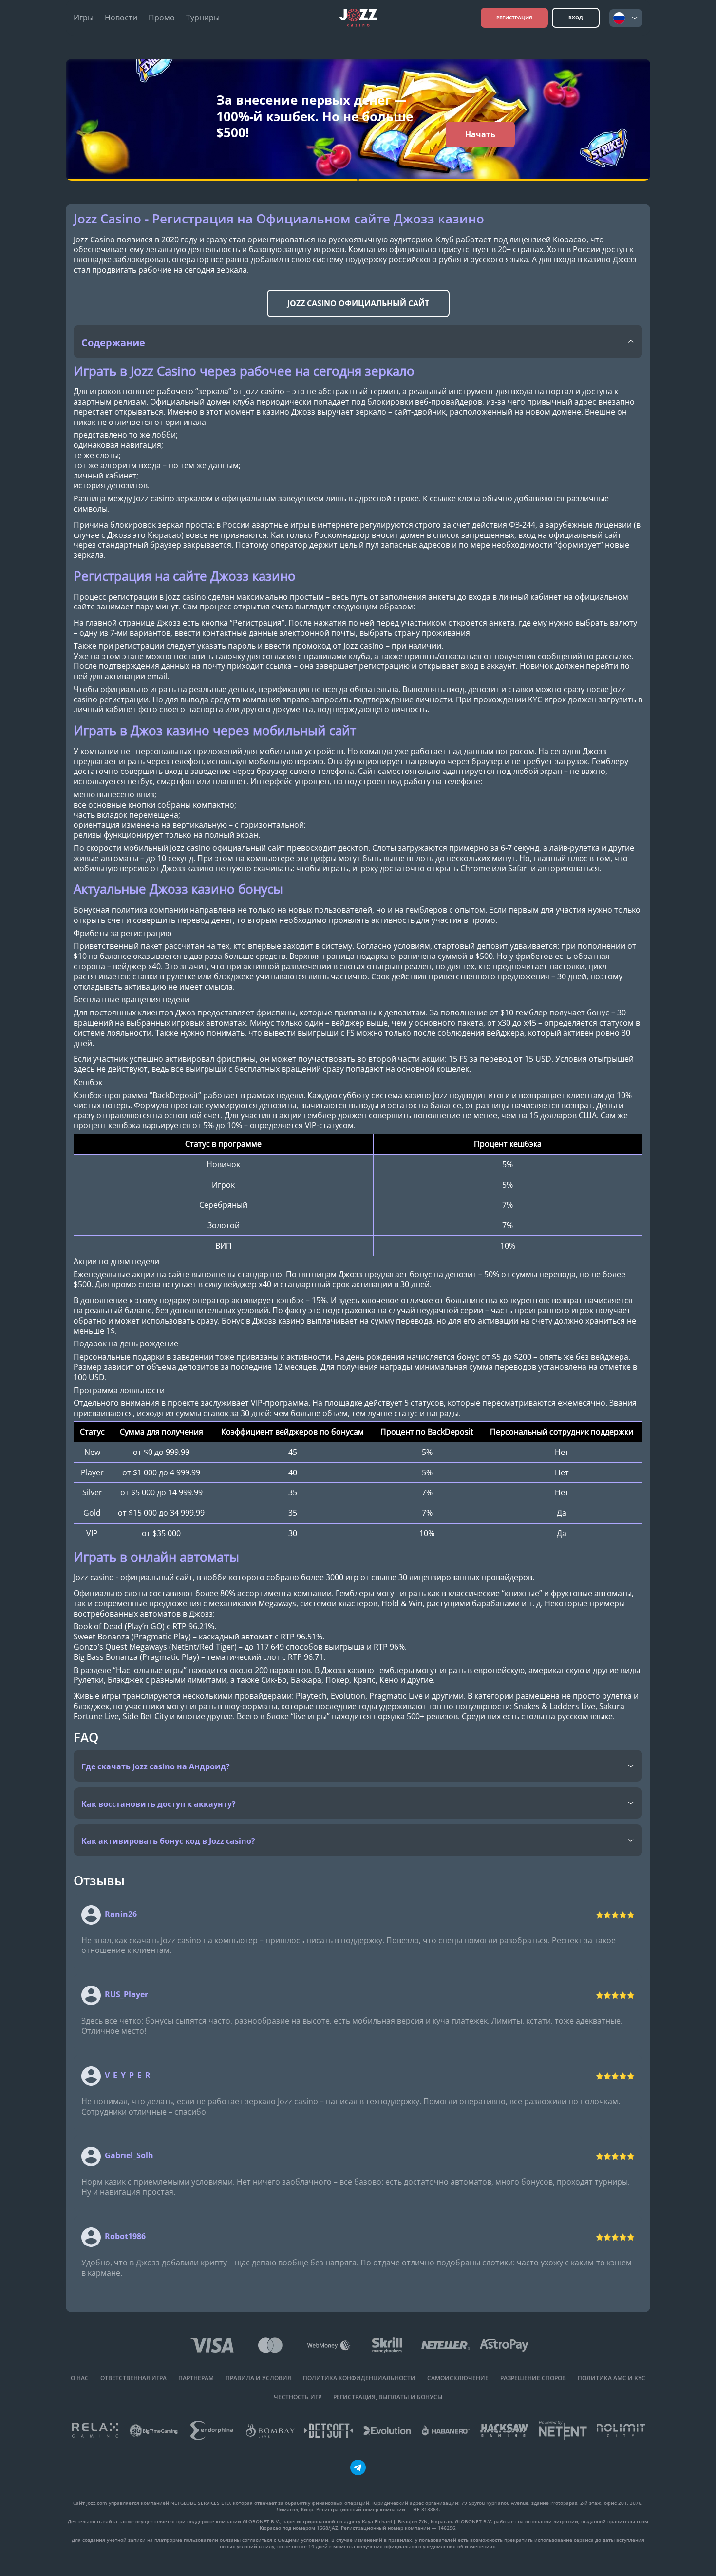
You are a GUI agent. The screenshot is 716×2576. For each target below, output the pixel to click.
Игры (84, 18)
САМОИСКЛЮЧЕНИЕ (458, 2378)
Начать (480, 134)
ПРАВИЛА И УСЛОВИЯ (258, 2378)
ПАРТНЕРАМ (196, 2378)
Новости (121, 18)
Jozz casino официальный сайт (358, 303)
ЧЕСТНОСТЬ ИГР (298, 2397)
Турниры (203, 18)
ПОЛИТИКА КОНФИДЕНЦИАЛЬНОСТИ (359, 2378)
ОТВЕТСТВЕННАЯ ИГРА (133, 2378)
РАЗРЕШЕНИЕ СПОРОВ (533, 2378)
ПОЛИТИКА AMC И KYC (612, 2378)
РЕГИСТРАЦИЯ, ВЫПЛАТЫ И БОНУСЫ (388, 2397)
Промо (162, 18)
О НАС (80, 2378)
